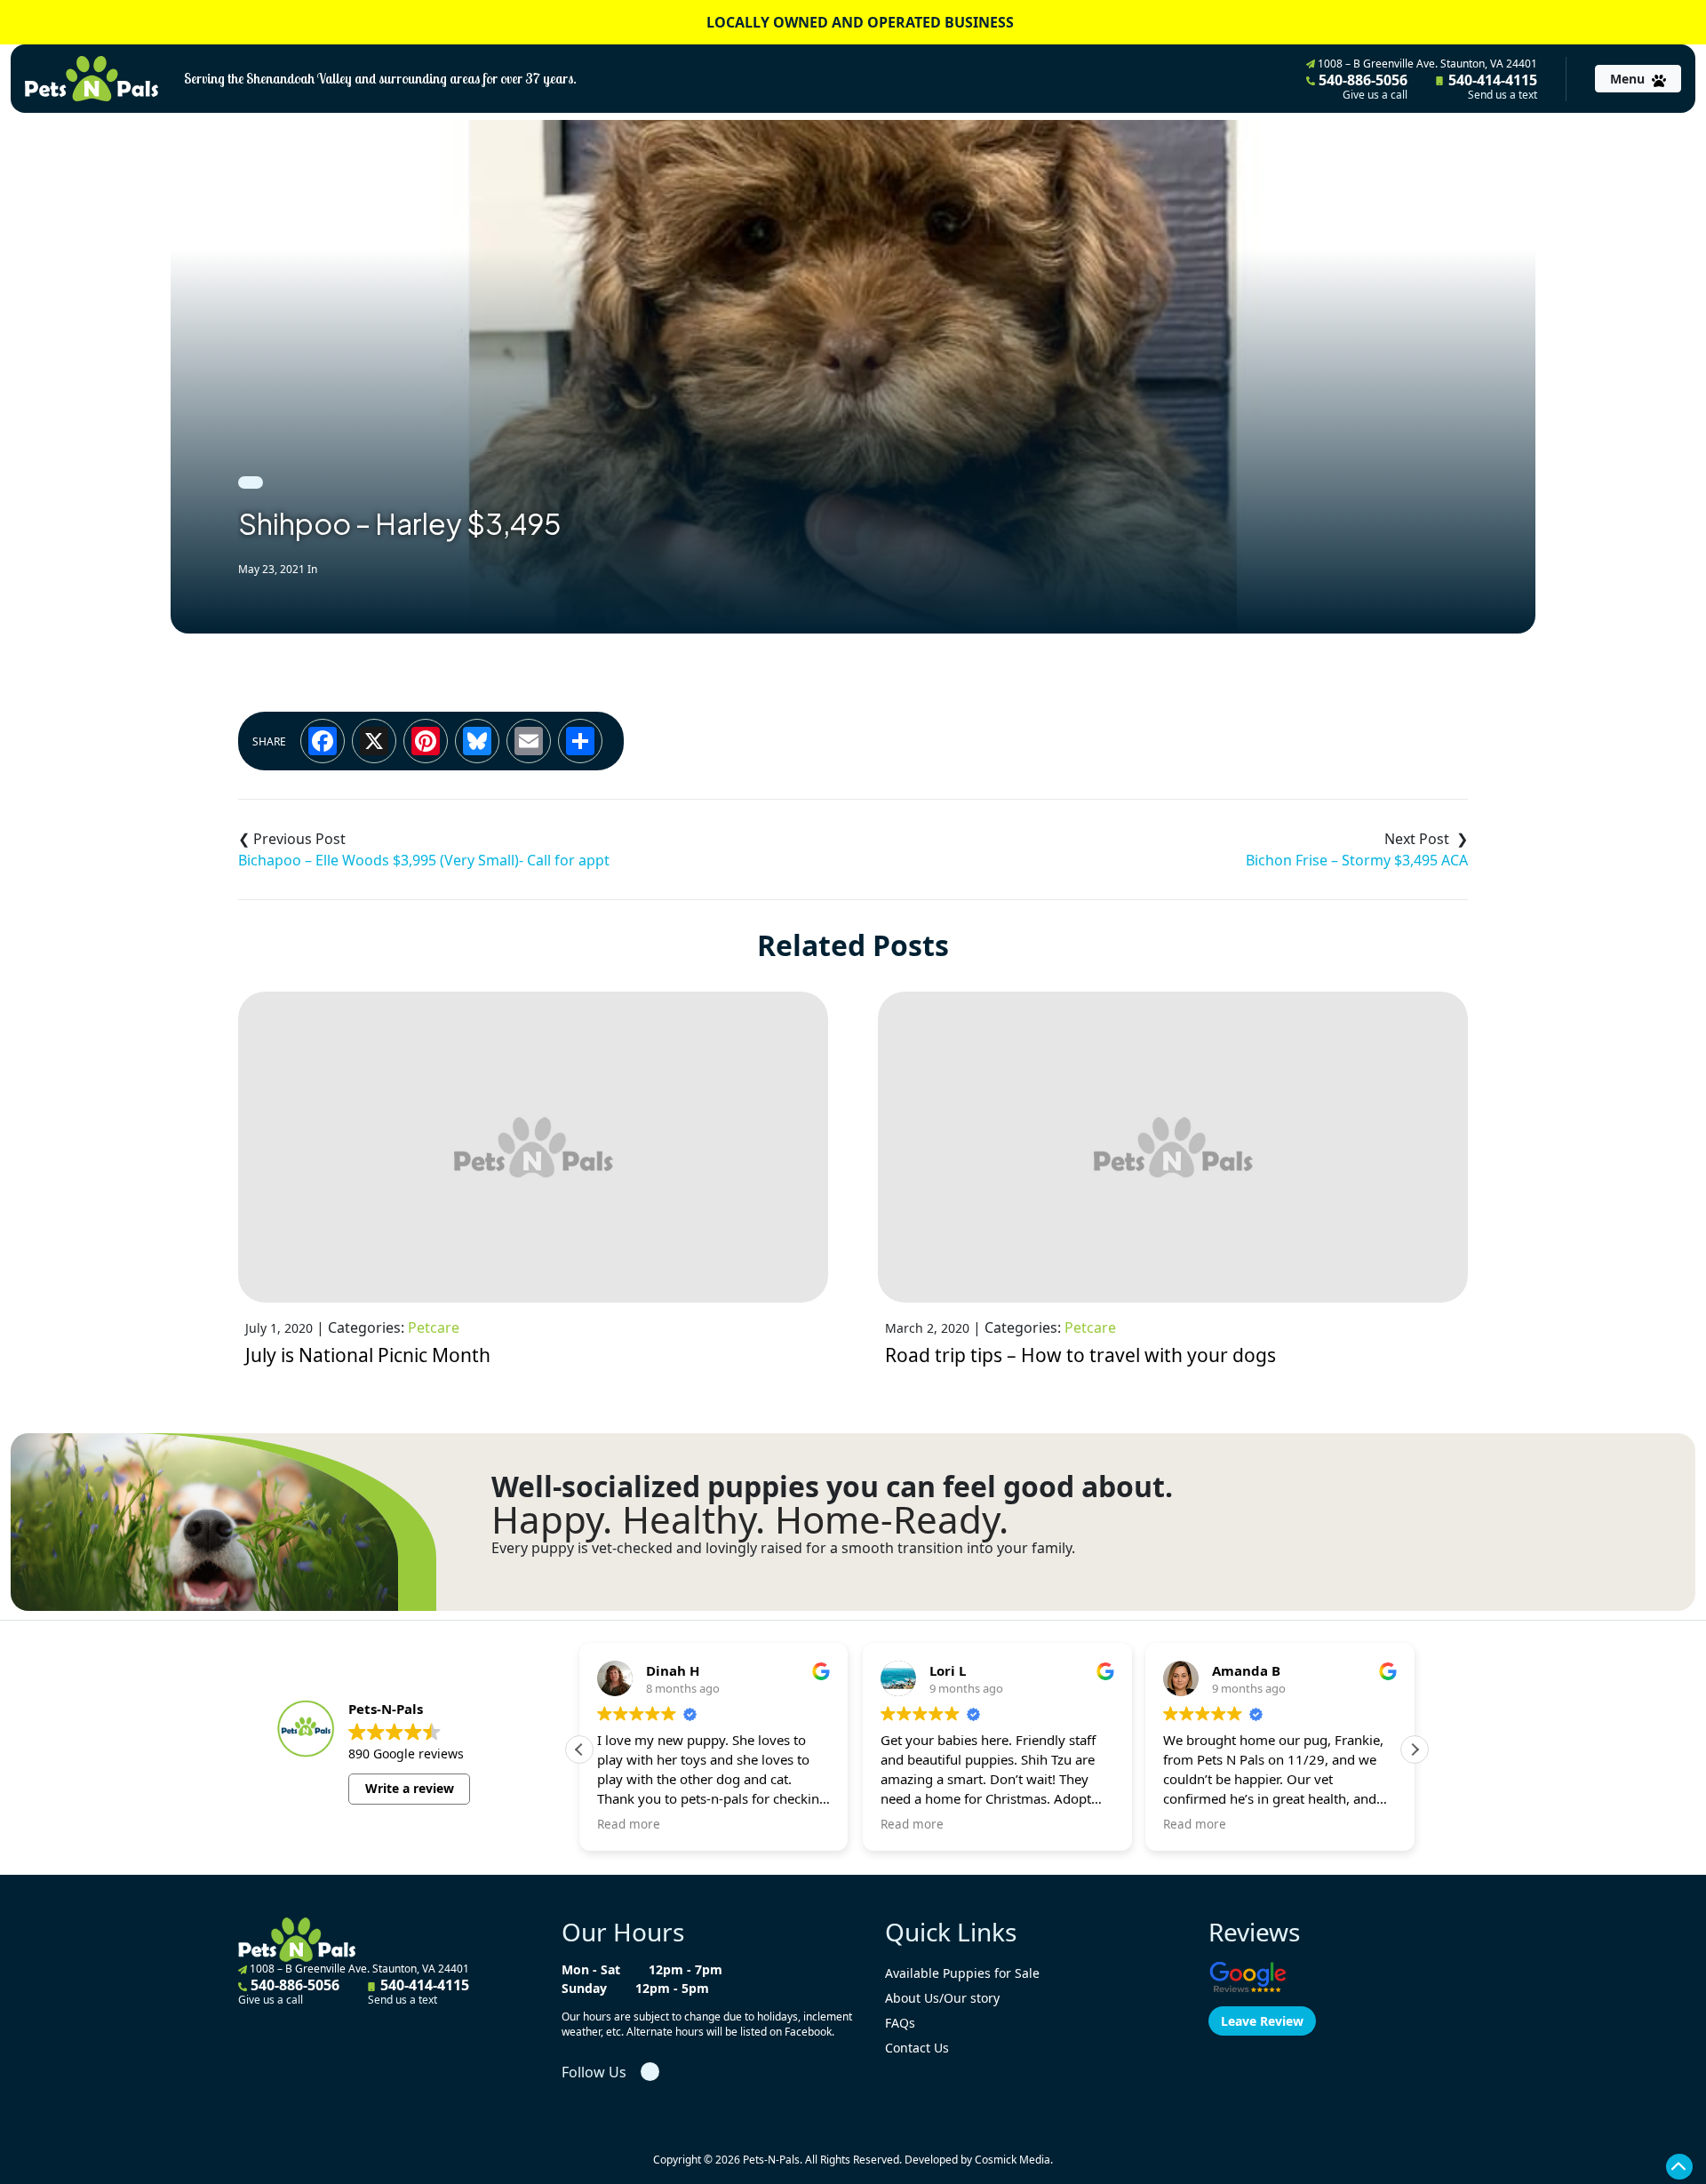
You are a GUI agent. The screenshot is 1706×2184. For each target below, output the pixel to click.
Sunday (584, 1988)
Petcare (434, 1327)
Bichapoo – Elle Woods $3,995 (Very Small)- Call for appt (424, 860)
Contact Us (917, 2048)
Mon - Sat (591, 1969)
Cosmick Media (1012, 2160)
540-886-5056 (1361, 86)
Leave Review (1262, 2021)
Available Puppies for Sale (962, 1973)
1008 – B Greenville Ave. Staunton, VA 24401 (1426, 64)
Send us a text (1503, 95)
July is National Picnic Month (368, 1355)
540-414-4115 (1491, 86)
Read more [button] (629, 1824)
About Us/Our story (942, 1998)
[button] (1415, 1750)
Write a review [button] (410, 1788)
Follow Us (594, 2072)
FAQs (900, 2023)
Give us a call (1375, 95)
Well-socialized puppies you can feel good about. (832, 1487)
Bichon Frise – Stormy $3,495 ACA (1357, 860)
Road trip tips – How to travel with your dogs (1080, 1355)
